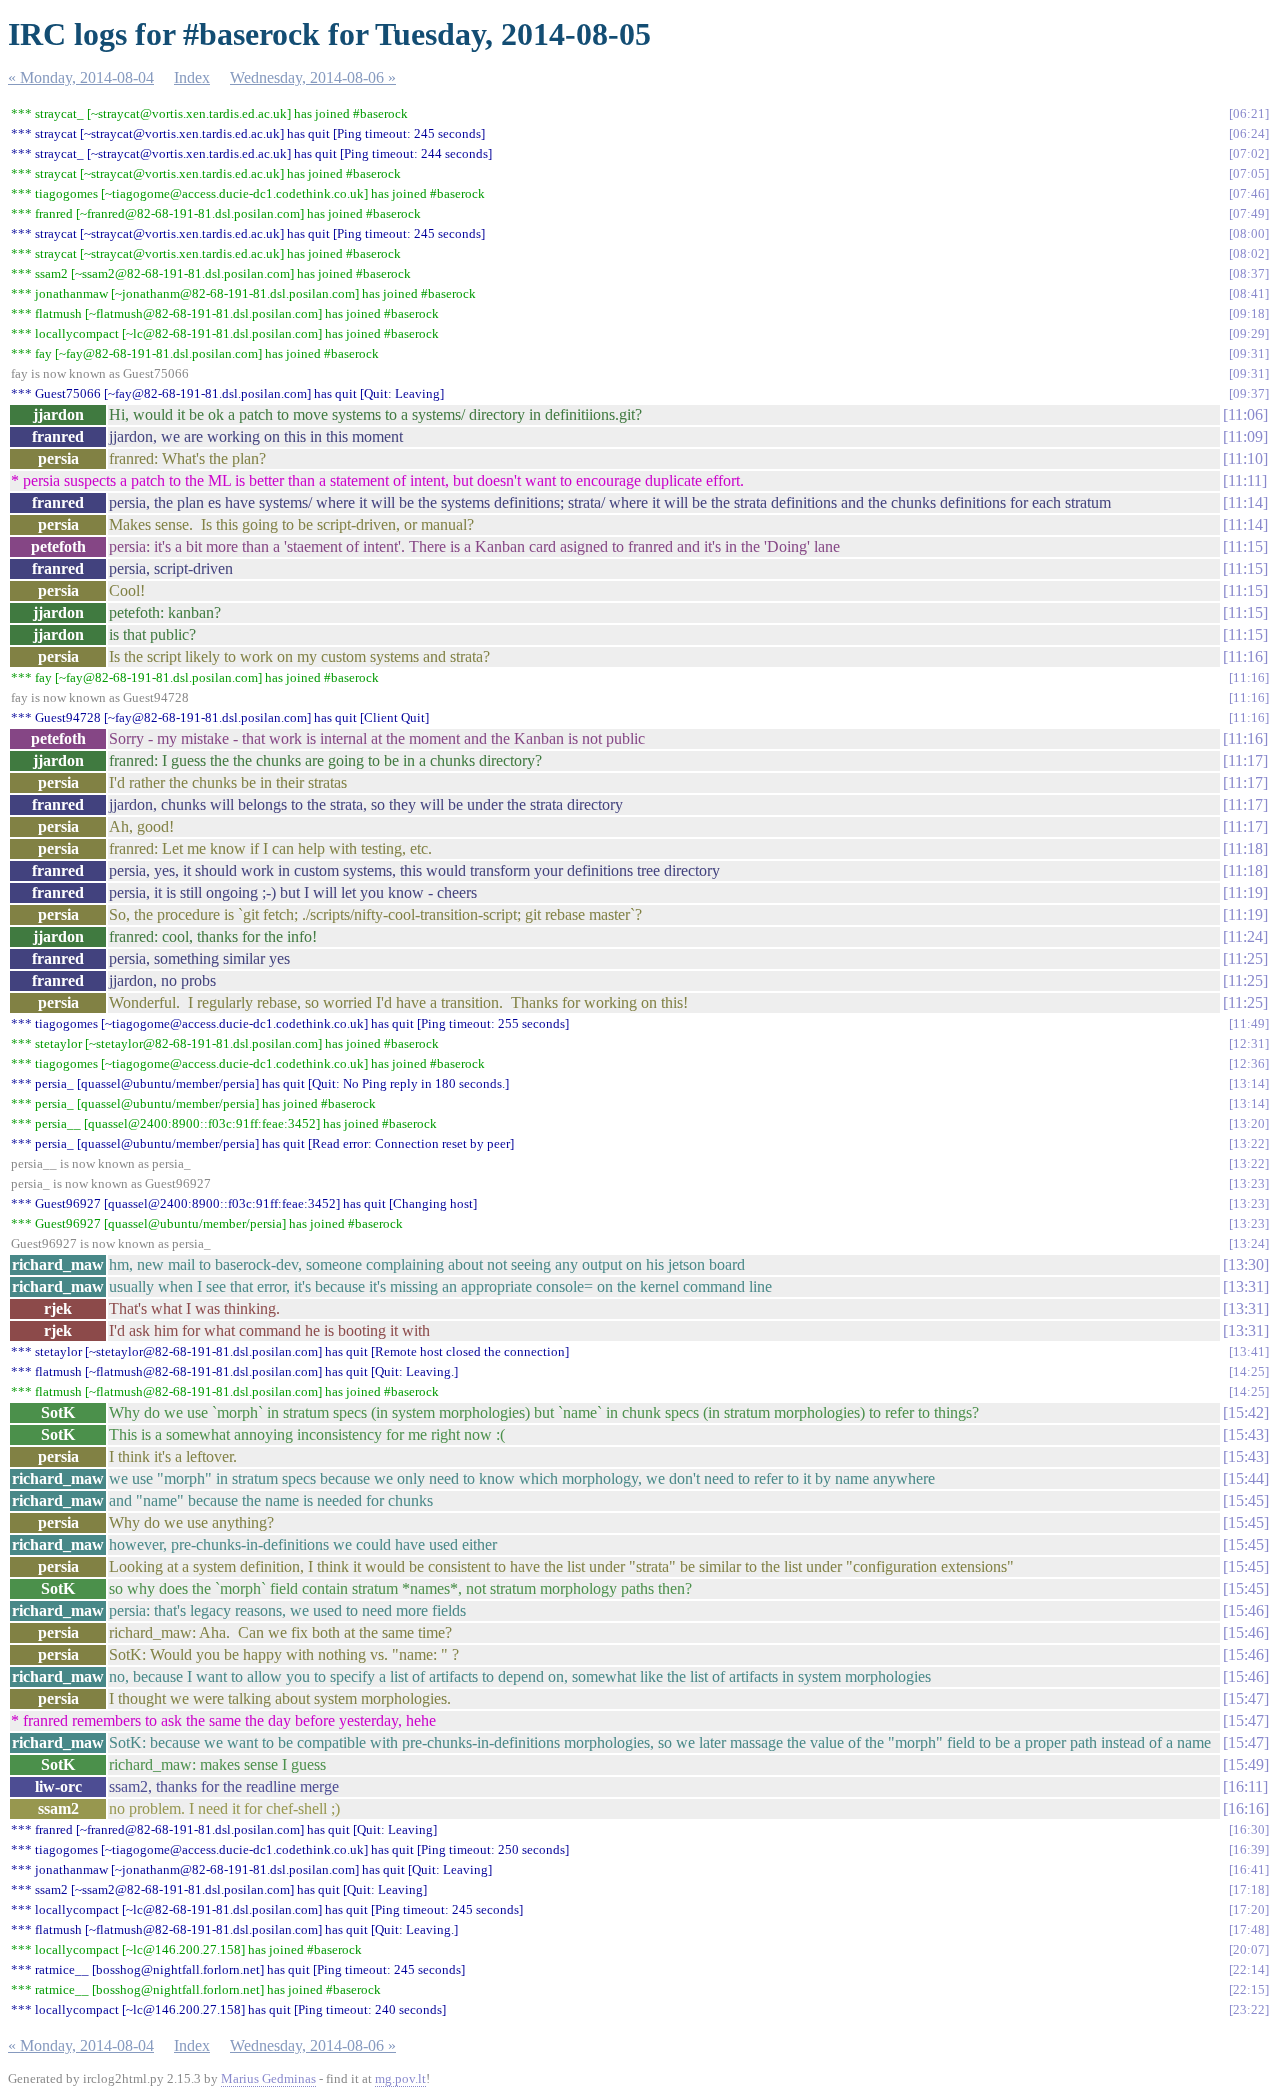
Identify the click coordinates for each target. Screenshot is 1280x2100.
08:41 (1249, 293)
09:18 (1249, 313)
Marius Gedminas (268, 2078)
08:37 (1249, 273)
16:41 (1249, 1869)
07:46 (1249, 193)
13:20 (1249, 1123)
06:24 (1249, 133)
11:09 (1245, 436)
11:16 (1245, 656)
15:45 (1246, 1500)
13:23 (1249, 1183)
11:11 (1245, 480)
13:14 (1249, 1083)
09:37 (1249, 393)
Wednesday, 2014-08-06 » (313, 77)
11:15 (1245, 546)
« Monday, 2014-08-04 (81, 77)
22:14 (1249, 1969)
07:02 (1249, 153)
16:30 (1249, 1829)
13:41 (1249, 1351)
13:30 (1246, 1264)
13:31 (1246, 1286)
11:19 (1245, 892)
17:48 (1249, 1929)
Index (192, 77)
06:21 (1249, 113)
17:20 (1249, 1909)
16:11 (1245, 1786)
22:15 (1249, 1989)
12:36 (1249, 1063)
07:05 (1249, 173)
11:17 (1245, 760)
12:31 (1249, 1043)
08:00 (1249, 233)
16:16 (1246, 1808)
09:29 (1249, 333)
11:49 (1249, 1023)
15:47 (1246, 1698)
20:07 (1249, 1949)
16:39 (1249, 1849)
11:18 (1245, 848)
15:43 (1246, 1434)
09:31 (1249, 353)
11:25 (1245, 958)
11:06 (1245, 414)
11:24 (1245, 936)
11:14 (1245, 502)
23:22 (1249, 2009)
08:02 (1249, 253)
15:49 (1246, 1764)
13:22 (1249, 1143)
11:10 (1245, 458)
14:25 (1249, 1371)
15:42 (1246, 1412)
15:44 (1246, 1478)
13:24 (1249, 1243)
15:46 (1246, 1610)
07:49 (1249, 213)
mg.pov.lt (400, 2078)
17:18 (1249, 1889)
